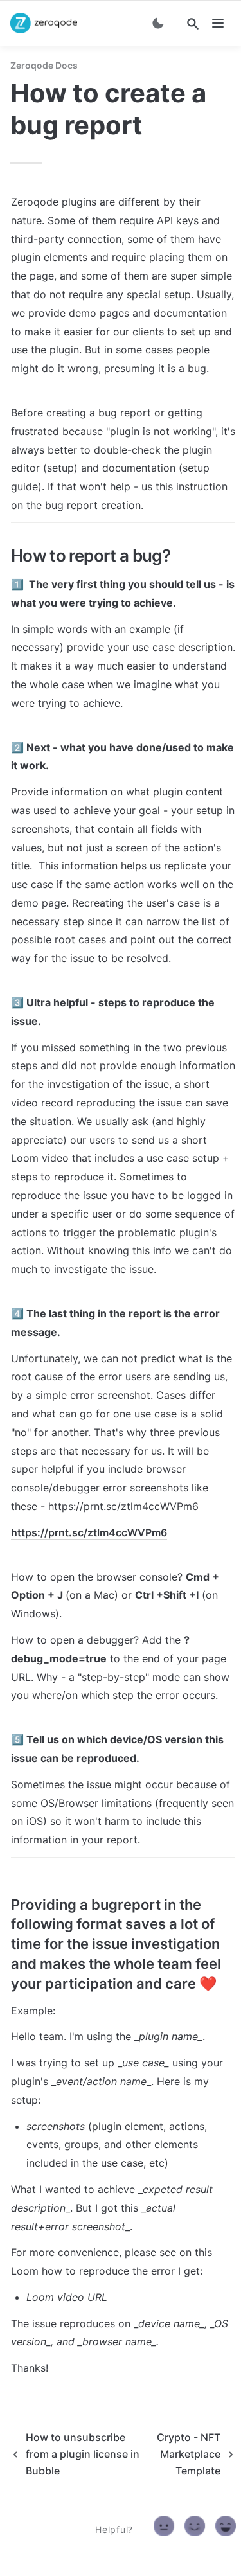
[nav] (218, 23)
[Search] (193, 24)
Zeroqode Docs (44, 65)
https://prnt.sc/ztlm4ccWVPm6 (89, 1532)
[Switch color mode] (158, 23)
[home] (44, 23)
